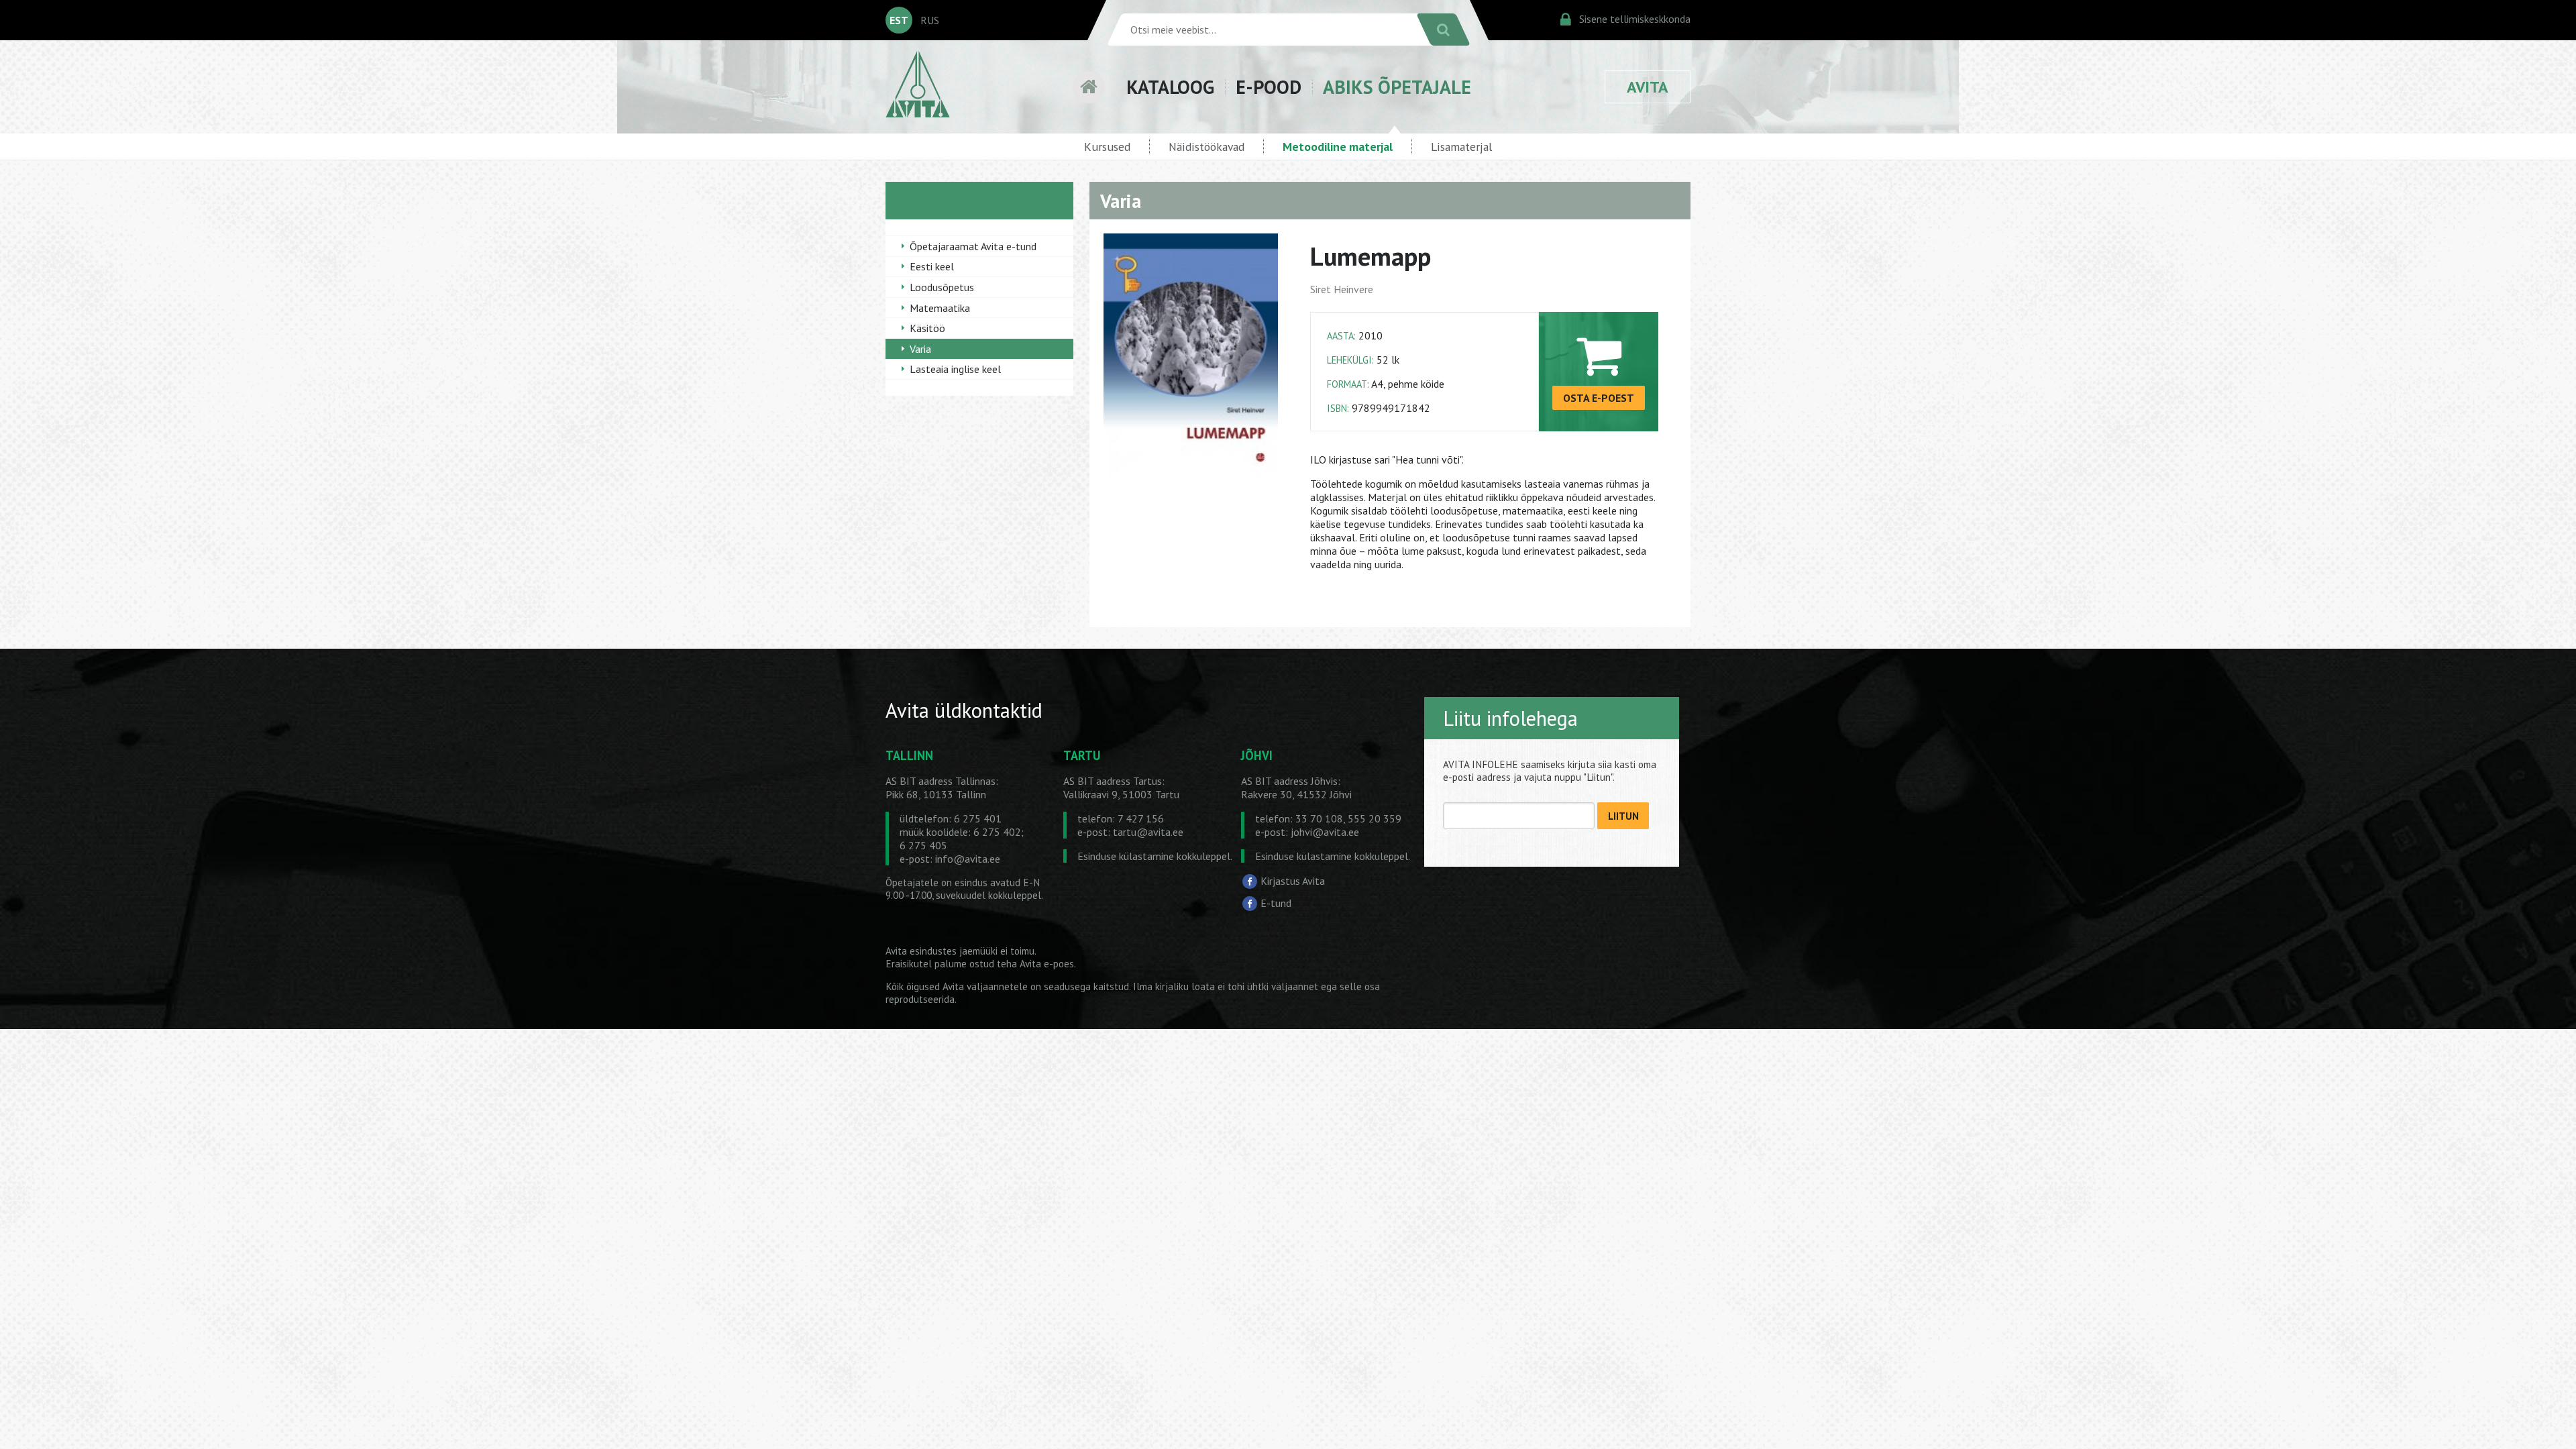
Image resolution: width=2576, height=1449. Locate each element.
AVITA (1648, 87)
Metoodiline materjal (1338, 147)
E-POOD (1269, 87)
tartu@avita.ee (1148, 832)
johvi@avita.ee (1325, 832)
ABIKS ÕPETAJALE (1397, 87)
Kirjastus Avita (1293, 880)
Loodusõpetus (942, 287)
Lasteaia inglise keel (955, 369)
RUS (930, 20)
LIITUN (1623, 816)
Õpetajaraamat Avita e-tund (973, 246)
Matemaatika (940, 308)
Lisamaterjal (1461, 147)
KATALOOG (1170, 87)
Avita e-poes (1047, 964)
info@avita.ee (968, 859)
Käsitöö (927, 328)
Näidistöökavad (1206, 147)
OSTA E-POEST (1599, 398)
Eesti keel (932, 266)
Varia (920, 349)
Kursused (1107, 147)
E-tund (1276, 903)
